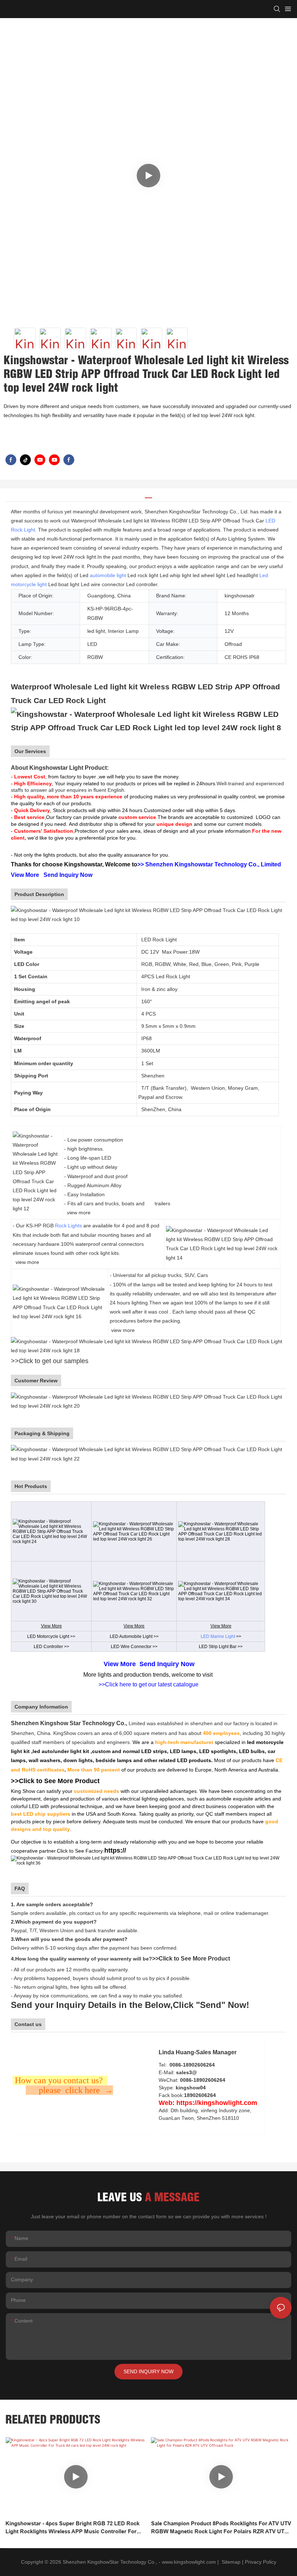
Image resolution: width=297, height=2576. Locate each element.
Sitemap (230, 2562)
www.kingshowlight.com (189, 2562)
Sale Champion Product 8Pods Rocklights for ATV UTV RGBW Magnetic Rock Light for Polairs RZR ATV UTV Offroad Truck (221, 2528)
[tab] (148, 495)
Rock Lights (68, 1226)
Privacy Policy (261, 2562)
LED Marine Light (218, 1636)
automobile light (108, 575)
